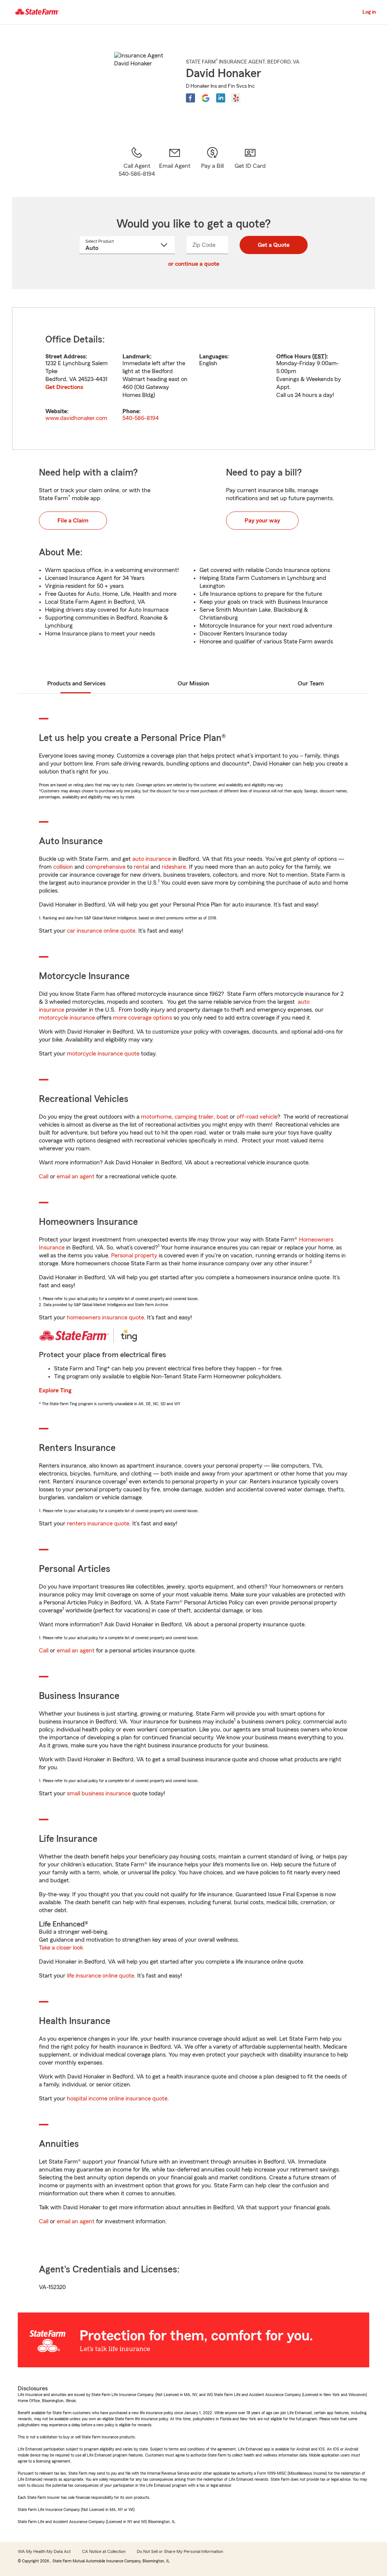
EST (319, 356)
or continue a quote (194, 264)
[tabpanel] (193, 379)
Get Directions (64, 387)
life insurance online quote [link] (101, 1976)
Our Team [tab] (311, 684)
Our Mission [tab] (193, 684)
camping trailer (194, 1117)
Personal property (134, 1255)
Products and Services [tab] (76, 684)
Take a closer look (61, 1948)
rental (141, 867)
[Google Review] (206, 98)
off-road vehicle (257, 1117)
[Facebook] (190, 98)
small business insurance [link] (99, 1793)
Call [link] (44, 1176)
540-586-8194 (141, 418)
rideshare (174, 867)
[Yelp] (236, 98)
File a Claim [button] (73, 521)
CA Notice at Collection (104, 2551)
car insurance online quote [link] (101, 931)
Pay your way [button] (262, 521)
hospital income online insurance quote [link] (117, 2099)
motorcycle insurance (67, 1018)
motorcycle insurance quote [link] (103, 1054)
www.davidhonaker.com (76, 418)
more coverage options (142, 1018)
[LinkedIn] (221, 98)
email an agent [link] (76, 1176)
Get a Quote (274, 245)
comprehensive (106, 867)
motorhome (156, 1117)
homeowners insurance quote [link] (105, 1317)
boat (222, 1117)
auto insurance (152, 859)
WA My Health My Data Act (44, 2551)
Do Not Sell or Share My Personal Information (180, 2551)
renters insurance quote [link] (98, 1524)
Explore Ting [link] (55, 1390)
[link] (175, 162)
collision (63, 867)
